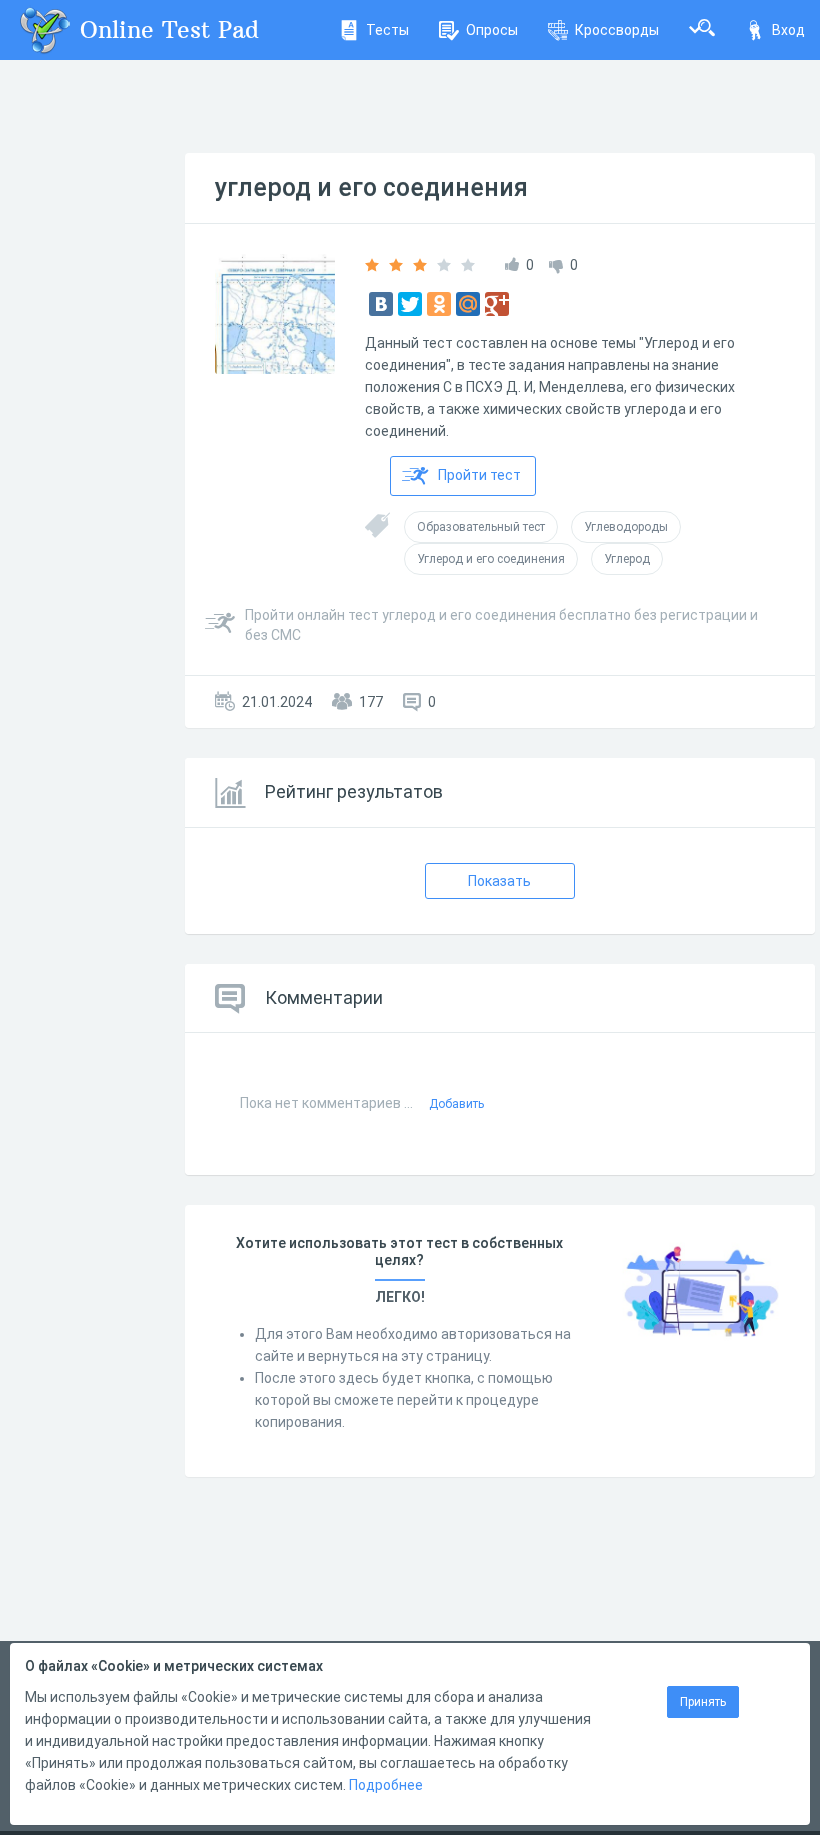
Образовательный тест (481, 527)
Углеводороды (626, 527)
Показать (499, 881)
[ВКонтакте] (381, 304)
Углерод (627, 559)
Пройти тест (479, 475)
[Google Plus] (497, 304)
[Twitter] (410, 304)
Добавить (456, 1104)
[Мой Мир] (468, 304)
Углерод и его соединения (491, 559)
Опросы (492, 30)
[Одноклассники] (439, 304)
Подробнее (386, 1785)
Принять (703, 1702)
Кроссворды (617, 30)
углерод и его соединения (371, 187)
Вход (788, 30)
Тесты (387, 30)
